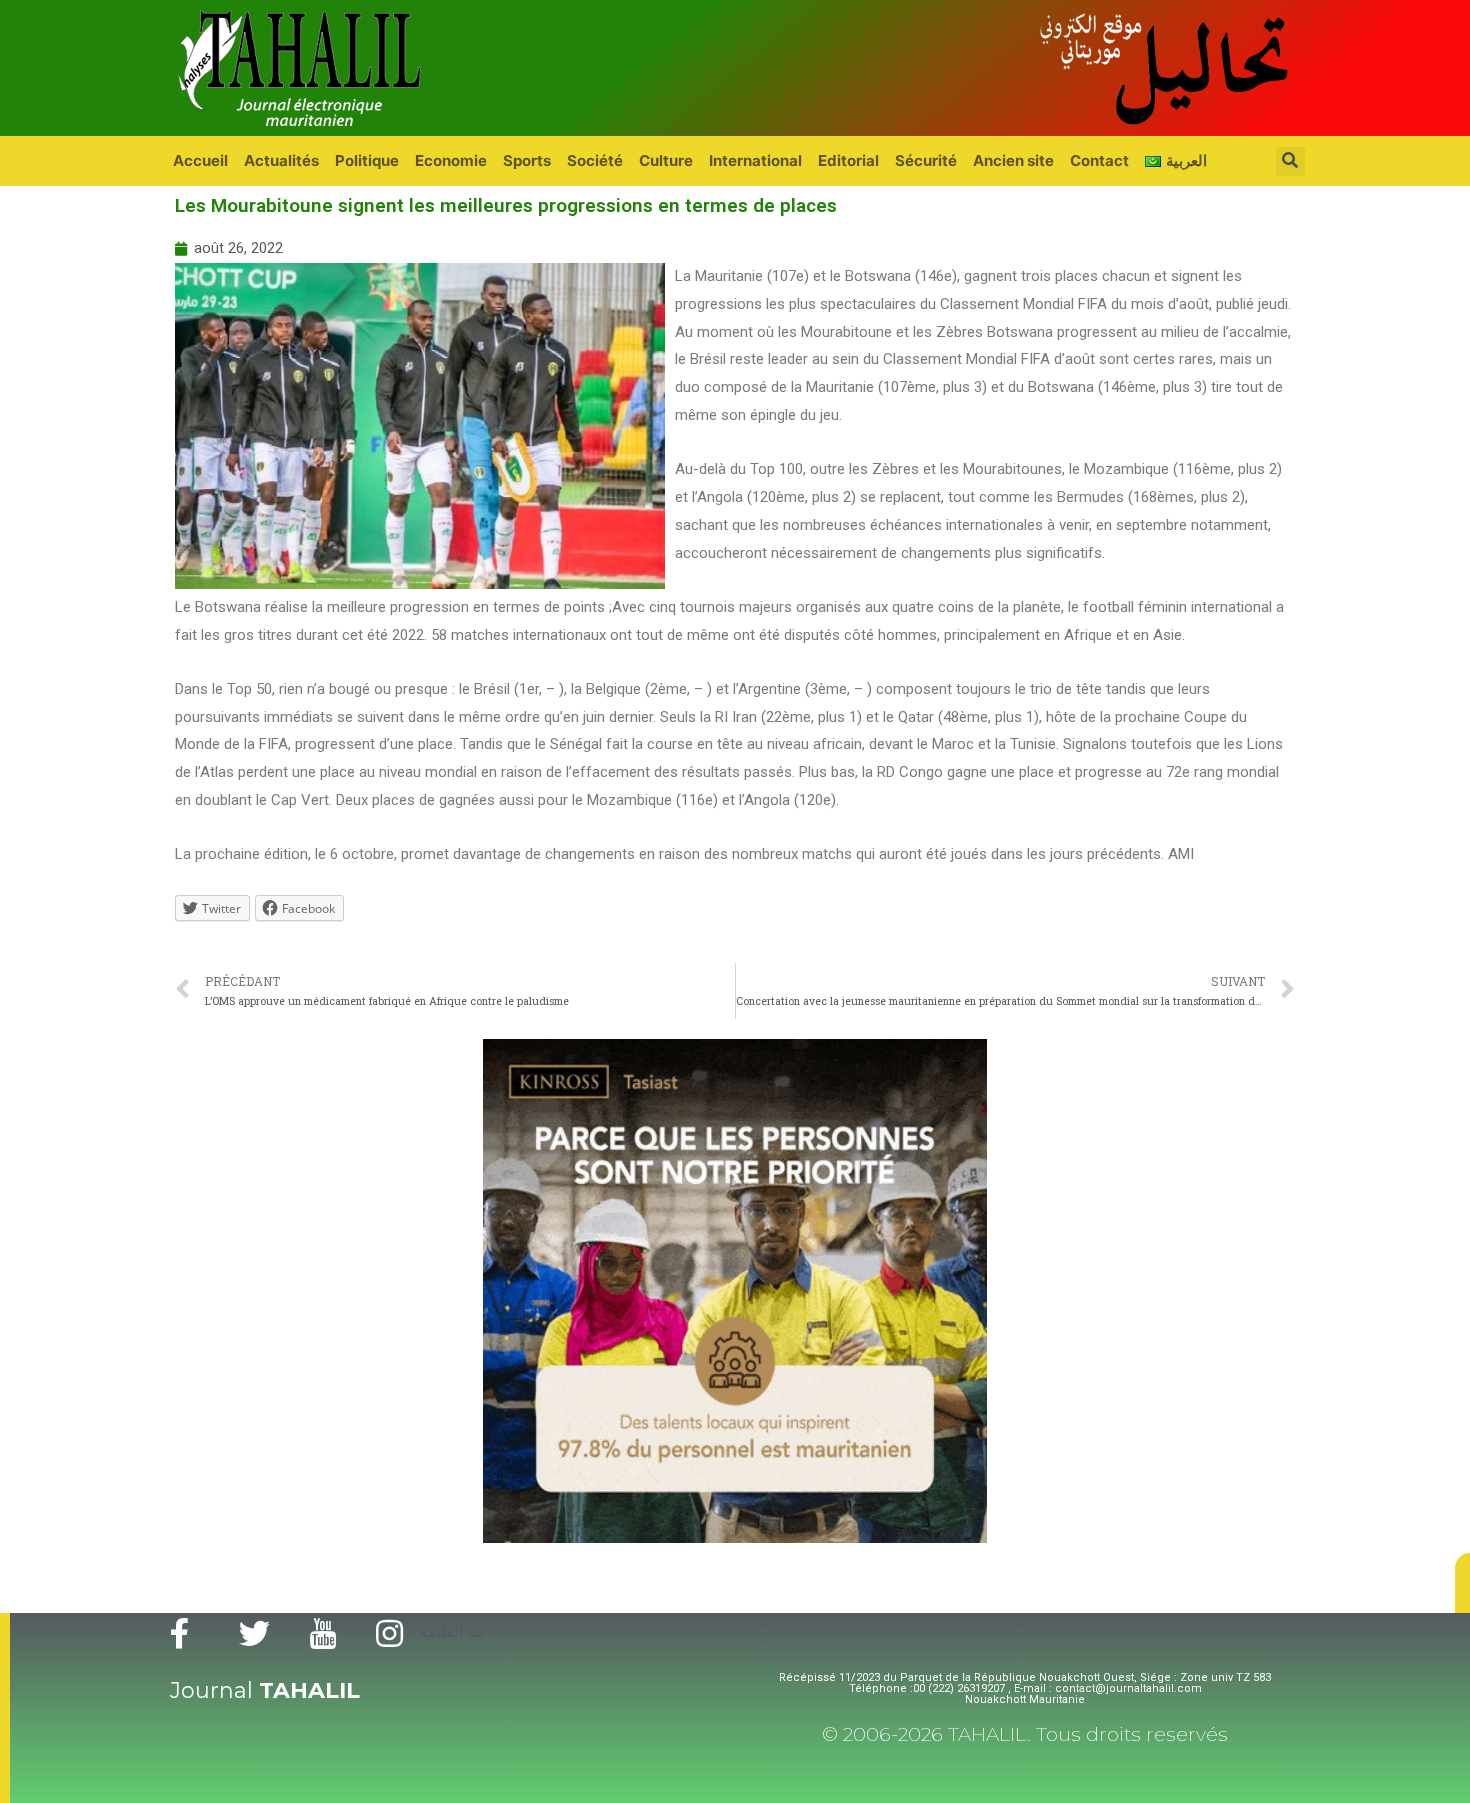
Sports (527, 160)
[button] (1462, 1583)
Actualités (281, 160)
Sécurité (926, 160)
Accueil (200, 160)
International (755, 160)
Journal (265, 1690)
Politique (367, 160)
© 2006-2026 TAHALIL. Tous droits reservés (1025, 1734)
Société (595, 160)
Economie (451, 160)
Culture (666, 160)
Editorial (848, 160)
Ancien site (1013, 160)
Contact (1099, 160)
